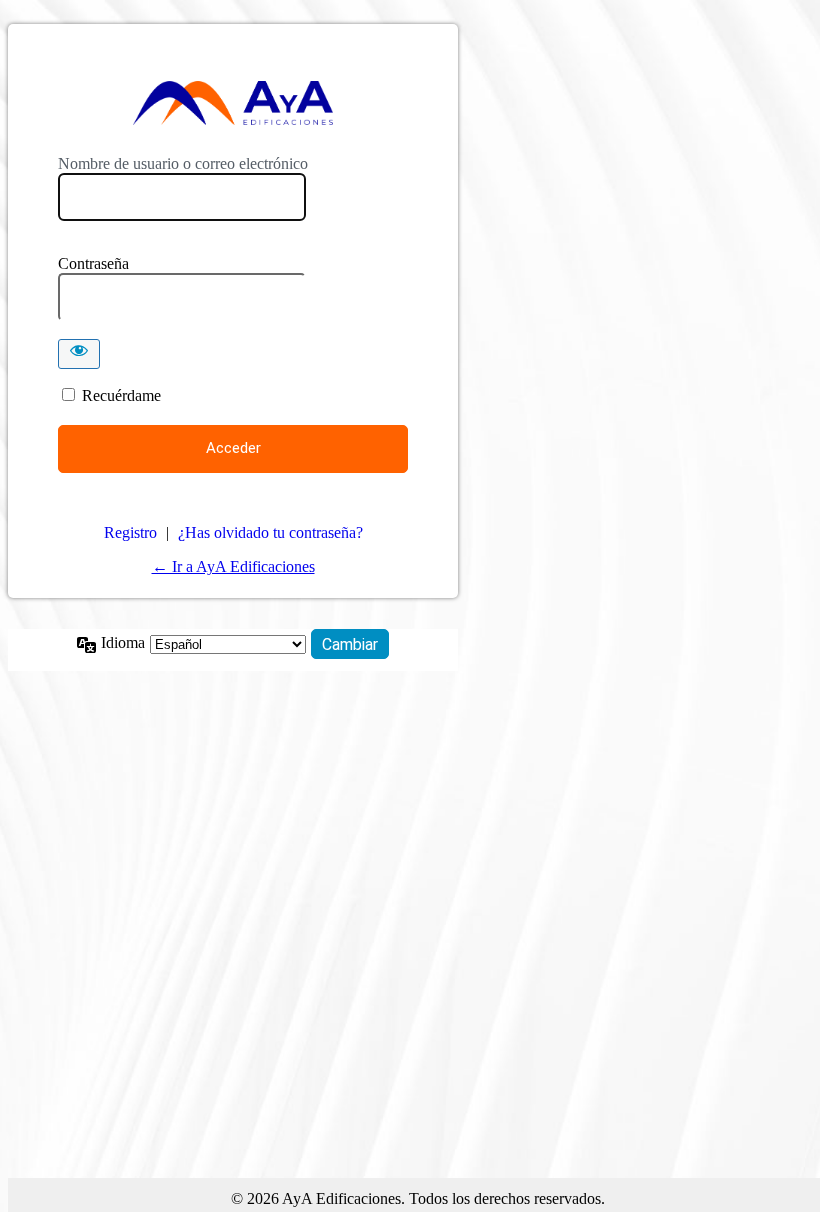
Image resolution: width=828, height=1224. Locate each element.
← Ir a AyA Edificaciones (233, 566)
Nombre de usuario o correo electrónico (183, 163)
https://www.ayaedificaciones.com (233, 103)
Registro (130, 532)
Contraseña (93, 263)
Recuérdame (121, 395)
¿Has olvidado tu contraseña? (270, 532)
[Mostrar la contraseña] (79, 354)
